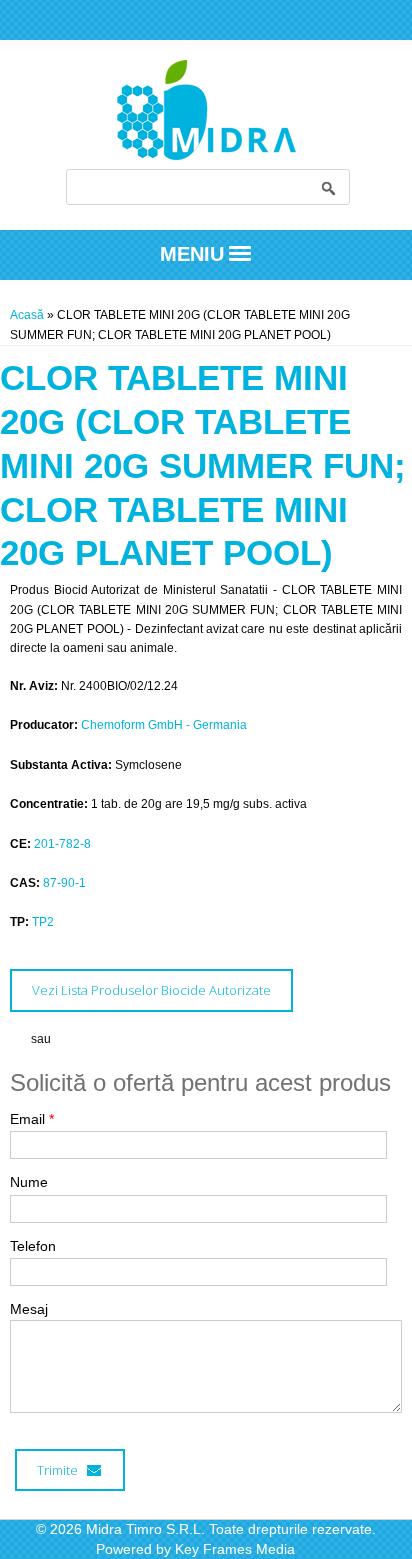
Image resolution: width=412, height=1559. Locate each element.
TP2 (43, 922)
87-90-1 (64, 883)
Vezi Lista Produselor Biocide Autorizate (151, 990)
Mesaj (29, 1309)
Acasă (27, 315)
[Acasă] (206, 156)
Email (32, 1119)
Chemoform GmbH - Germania (164, 725)
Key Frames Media (235, 1549)
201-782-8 (62, 844)
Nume (29, 1182)
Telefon (33, 1246)
